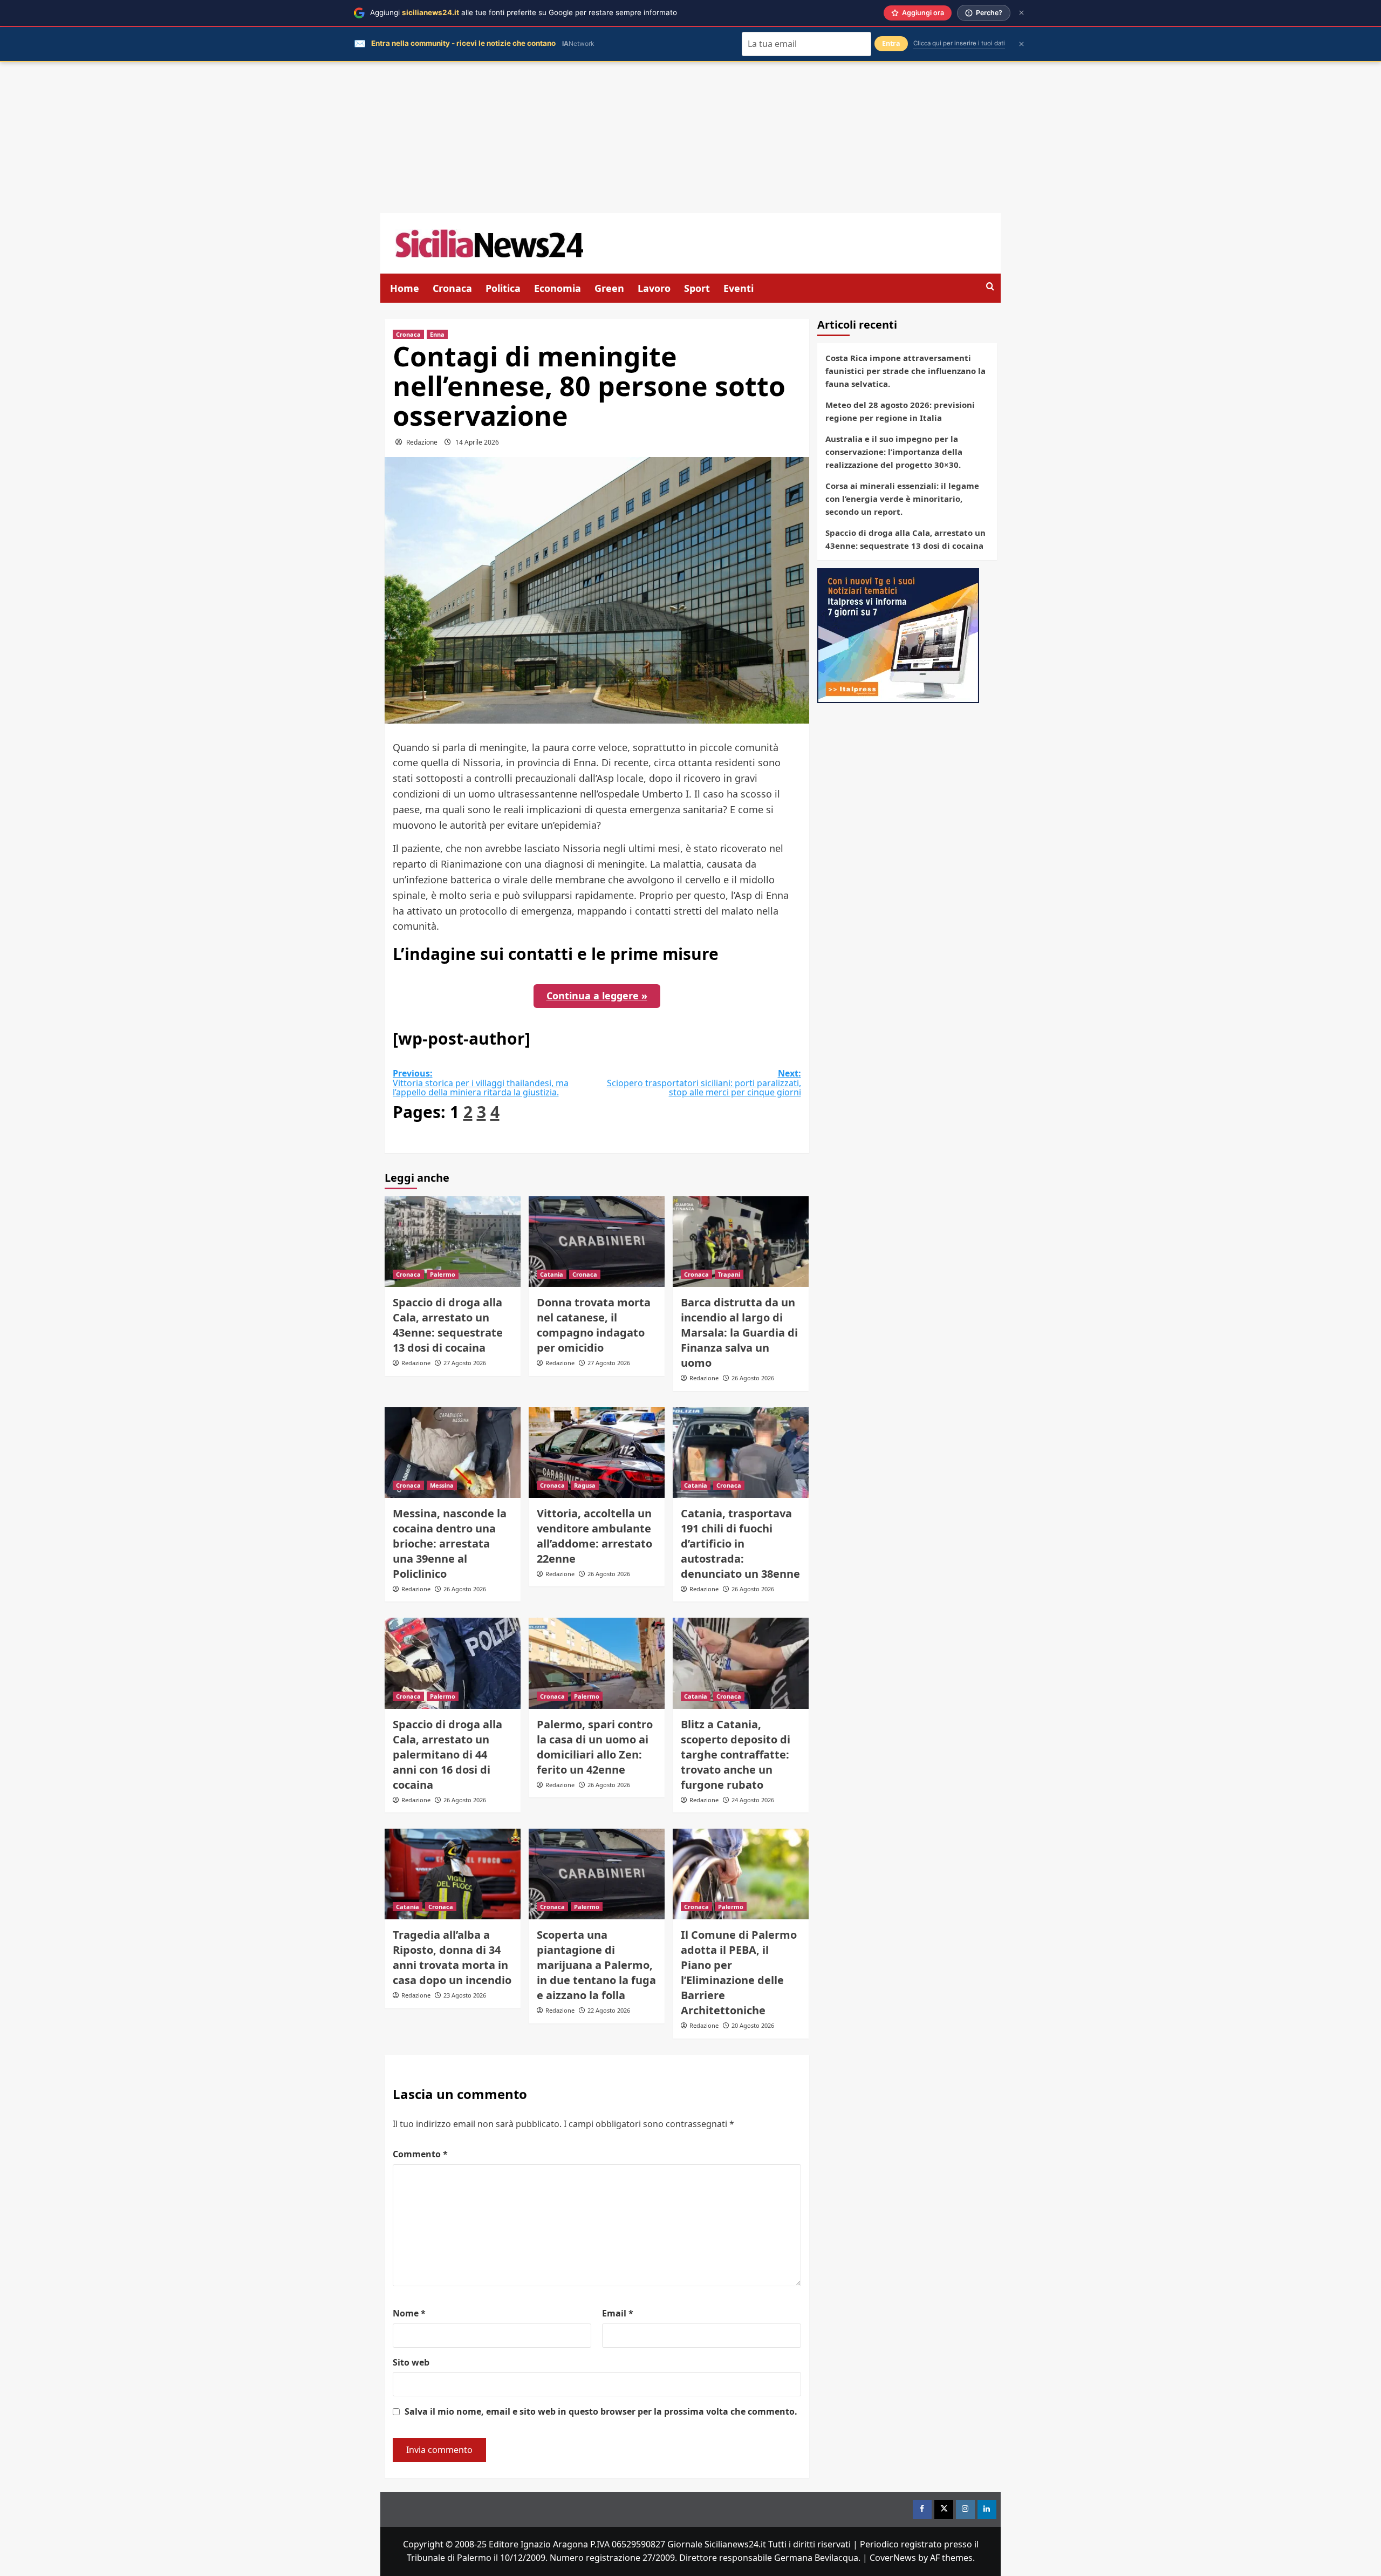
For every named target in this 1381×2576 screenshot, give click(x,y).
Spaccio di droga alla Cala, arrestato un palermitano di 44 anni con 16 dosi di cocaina (447, 1754)
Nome (409, 2313)
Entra (891, 43)
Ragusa (585, 1485)
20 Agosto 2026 (753, 2025)
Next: (704, 1083)
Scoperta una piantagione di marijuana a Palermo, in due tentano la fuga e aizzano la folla (596, 1965)
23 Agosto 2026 (465, 1995)
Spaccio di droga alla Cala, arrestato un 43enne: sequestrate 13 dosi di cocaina (448, 1325)
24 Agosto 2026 (753, 1800)
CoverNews (893, 2558)
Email (618, 2313)
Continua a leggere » (597, 996)
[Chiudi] (1021, 13)
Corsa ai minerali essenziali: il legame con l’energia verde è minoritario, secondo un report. (902, 499)
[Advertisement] (690, 138)
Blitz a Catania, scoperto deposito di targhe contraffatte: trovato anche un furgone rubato (736, 1754)
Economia (558, 288)
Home (405, 288)
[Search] (990, 287)
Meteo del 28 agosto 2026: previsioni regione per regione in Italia (900, 411)
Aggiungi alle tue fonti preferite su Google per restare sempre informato (524, 12)
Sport (697, 288)
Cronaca (452, 288)
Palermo (443, 1274)
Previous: (481, 1083)
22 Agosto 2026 (609, 2010)
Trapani (729, 1274)
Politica (503, 288)
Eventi (739, 288)
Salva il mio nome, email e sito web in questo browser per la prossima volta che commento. (601, 2411)
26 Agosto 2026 (753, 1378)
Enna (437, 334)
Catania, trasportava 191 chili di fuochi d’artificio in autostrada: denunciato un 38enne (740, 1543)
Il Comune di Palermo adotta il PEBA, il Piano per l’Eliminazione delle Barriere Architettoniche (739, 1972)
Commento (420, 2154)
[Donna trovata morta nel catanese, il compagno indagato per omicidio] (597, 1242)
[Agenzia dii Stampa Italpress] (898, 635)
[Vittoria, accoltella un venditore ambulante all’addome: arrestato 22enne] (597, 1453)
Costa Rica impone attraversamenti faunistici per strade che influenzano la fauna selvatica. (905, 371)
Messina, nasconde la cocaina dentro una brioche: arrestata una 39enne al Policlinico (450, 1543)
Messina (442, 1485)
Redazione (422, 442)
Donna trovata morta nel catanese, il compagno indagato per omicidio (594, 1325)
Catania (552, 1274)
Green (609, 288)
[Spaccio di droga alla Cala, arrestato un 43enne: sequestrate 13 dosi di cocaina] (453, 1242)
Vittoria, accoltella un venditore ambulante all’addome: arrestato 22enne (594, 1536)
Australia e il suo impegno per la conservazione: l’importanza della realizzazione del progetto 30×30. (894, 452)
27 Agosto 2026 (465, 1363)
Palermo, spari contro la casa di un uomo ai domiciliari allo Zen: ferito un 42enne (595, 1747)
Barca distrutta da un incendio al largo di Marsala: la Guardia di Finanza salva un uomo (739, 1333)
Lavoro (654, 288)
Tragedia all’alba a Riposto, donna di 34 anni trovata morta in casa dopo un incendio (452, 1957)
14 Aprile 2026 (477, 442)
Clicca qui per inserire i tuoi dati (959, 43)
